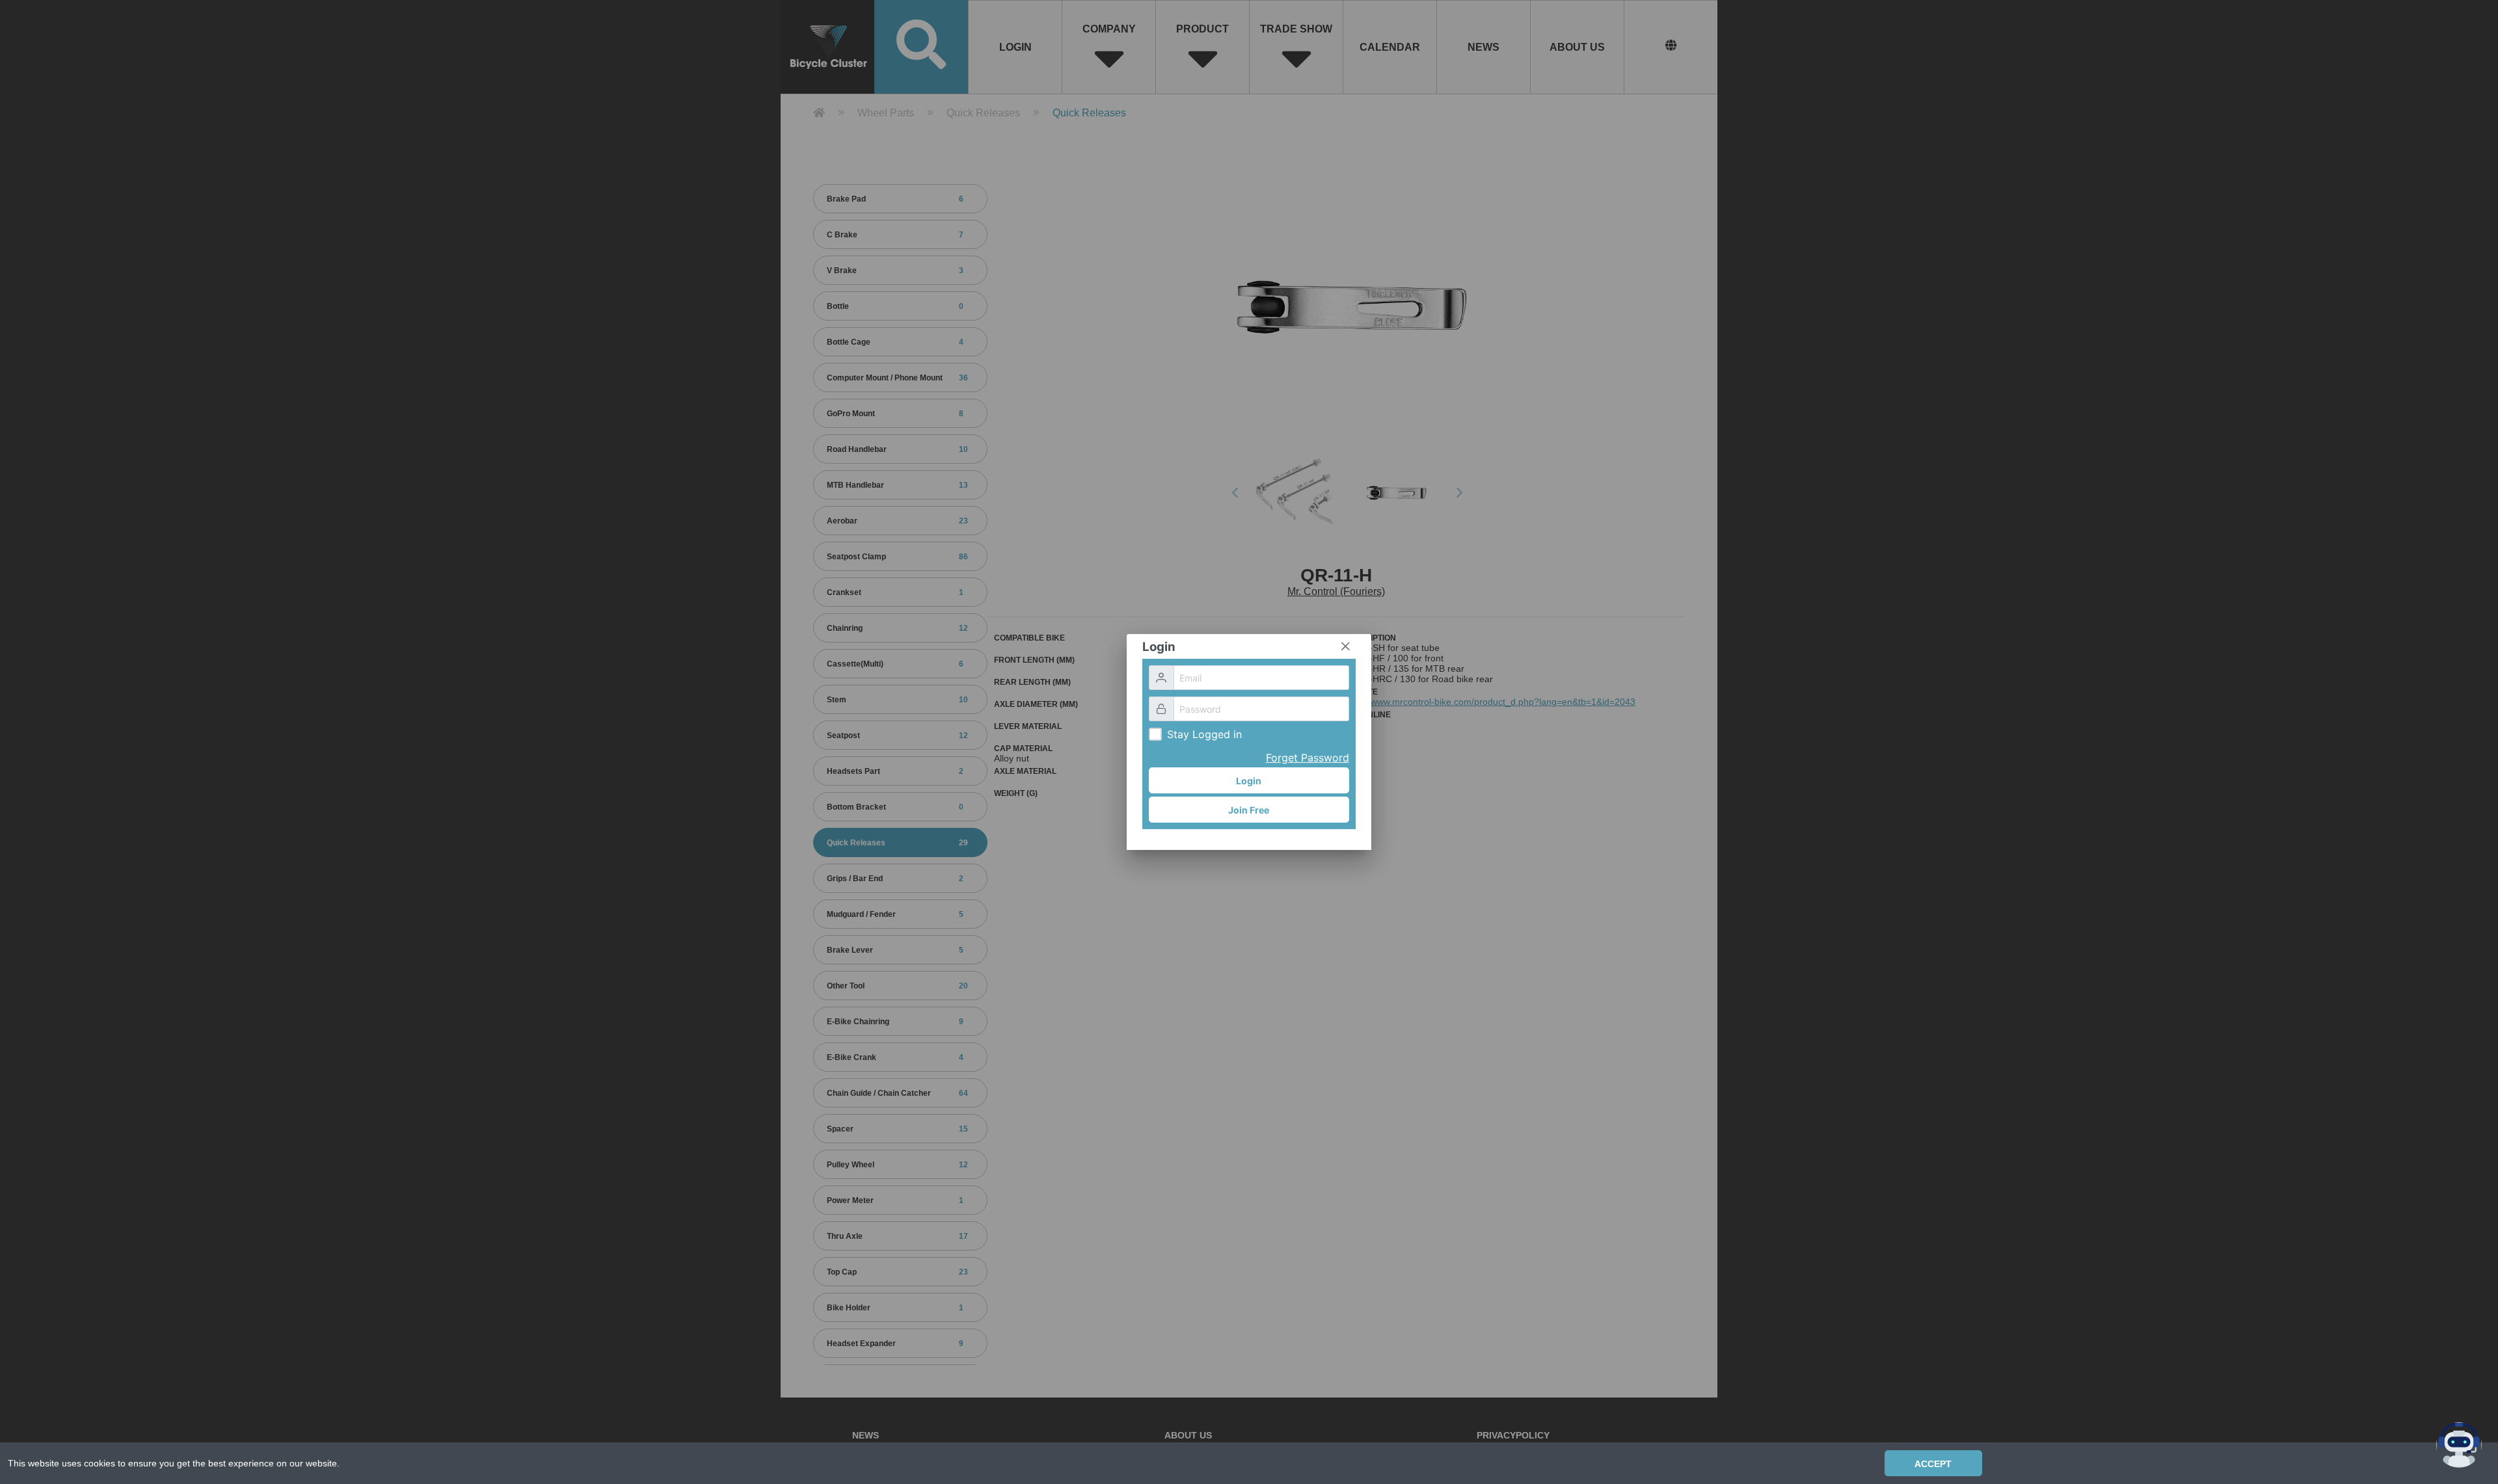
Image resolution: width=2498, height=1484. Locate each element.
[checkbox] (1155, 734)
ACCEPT (1933, 1464)
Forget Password (1308, 758)
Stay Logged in (1204, 734)
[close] (1345, 646)
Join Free (1249, 810)
